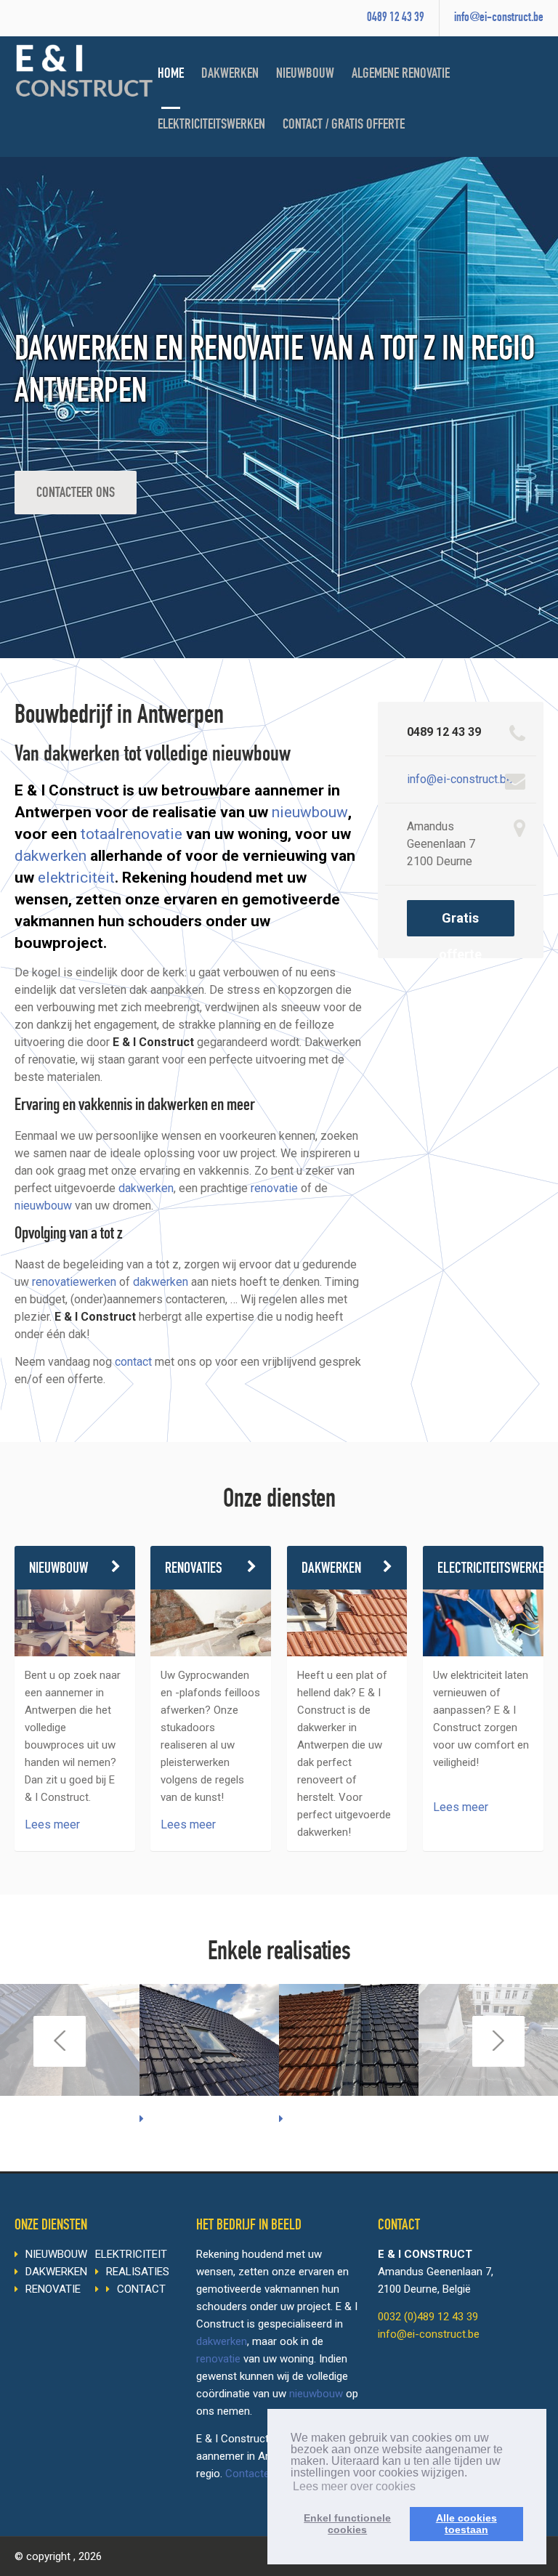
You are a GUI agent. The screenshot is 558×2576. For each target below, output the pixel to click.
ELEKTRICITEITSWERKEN (211, 126)
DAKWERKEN (230, 75)
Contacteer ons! (264, 2474)
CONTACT (141, 2289)
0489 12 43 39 (396, 18)
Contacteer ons (76, 494)
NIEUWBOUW (305, 75)
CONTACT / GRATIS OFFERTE (344, 126)
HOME (171, 75)
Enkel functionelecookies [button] (347, 2524)
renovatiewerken (74, 1282)
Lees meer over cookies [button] (354, 2486)
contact (133, 1362)
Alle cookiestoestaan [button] (466, 2524)
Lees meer (52, 1824)
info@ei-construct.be (499, 18)
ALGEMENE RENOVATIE (401, 75)
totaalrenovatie (132, 834)
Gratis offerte (460, 923)
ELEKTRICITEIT (131, 2254)
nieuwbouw (310, 812)
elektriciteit (76, 878)
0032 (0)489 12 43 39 (428, 2317)
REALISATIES (138, 2272)
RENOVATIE (53, 2289)
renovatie (274, 1188)
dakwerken (50, 856)
